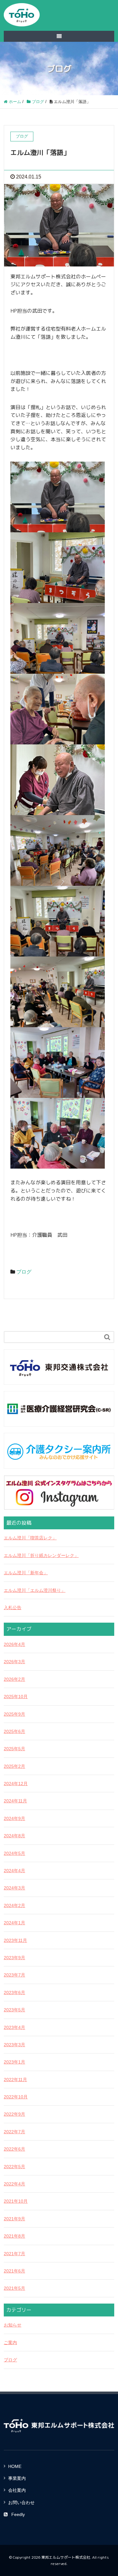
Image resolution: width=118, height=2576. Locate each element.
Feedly (18, 2514)
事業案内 (17, 2478)
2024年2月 (14, 1905)
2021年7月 (14, 2254)
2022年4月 (14, 2184)
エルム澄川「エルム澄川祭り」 (35, 1590)
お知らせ (13, 2325)
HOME (15, 2466)
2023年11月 (15, 1940)
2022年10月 (16, 2097)
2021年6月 (14, 2271)
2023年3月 (14, 2045)
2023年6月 (14, 1992)
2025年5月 (14, 1749)
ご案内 (10, 2343)
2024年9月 (14, 1818)
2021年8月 (14, 2236)
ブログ (24, 1272)
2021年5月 (14, 2288)
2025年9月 (14, 1714)
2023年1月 (14, 2062)
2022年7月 (14, 2132)
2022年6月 (14, 2149)
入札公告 (13, 1608)
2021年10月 (16, 2201)
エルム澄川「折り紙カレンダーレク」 (41, 1555)
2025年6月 (14, 1731)
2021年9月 (14, 2219)
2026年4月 (14, 1644)
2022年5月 (14, 2167)
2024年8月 (14, 1836)
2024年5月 (14, 1853)
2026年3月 (14, 1662)
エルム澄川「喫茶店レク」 (30, 1538)
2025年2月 (14, 1766)
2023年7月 (14, 1975)
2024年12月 (16, 1784)
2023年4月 (14, 2027)
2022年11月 (15, 2080)
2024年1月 (14, 1923)
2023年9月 (14, 1958)
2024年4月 (14, 1871)
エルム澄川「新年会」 (26, 1573)
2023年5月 (14, 2010)
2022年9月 (14, 2114)
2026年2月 (14, 1679)
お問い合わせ (21, 2502)
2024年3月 (14, 1888)
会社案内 (17, 2490)
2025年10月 (16, 1696)
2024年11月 (15, 1801)
